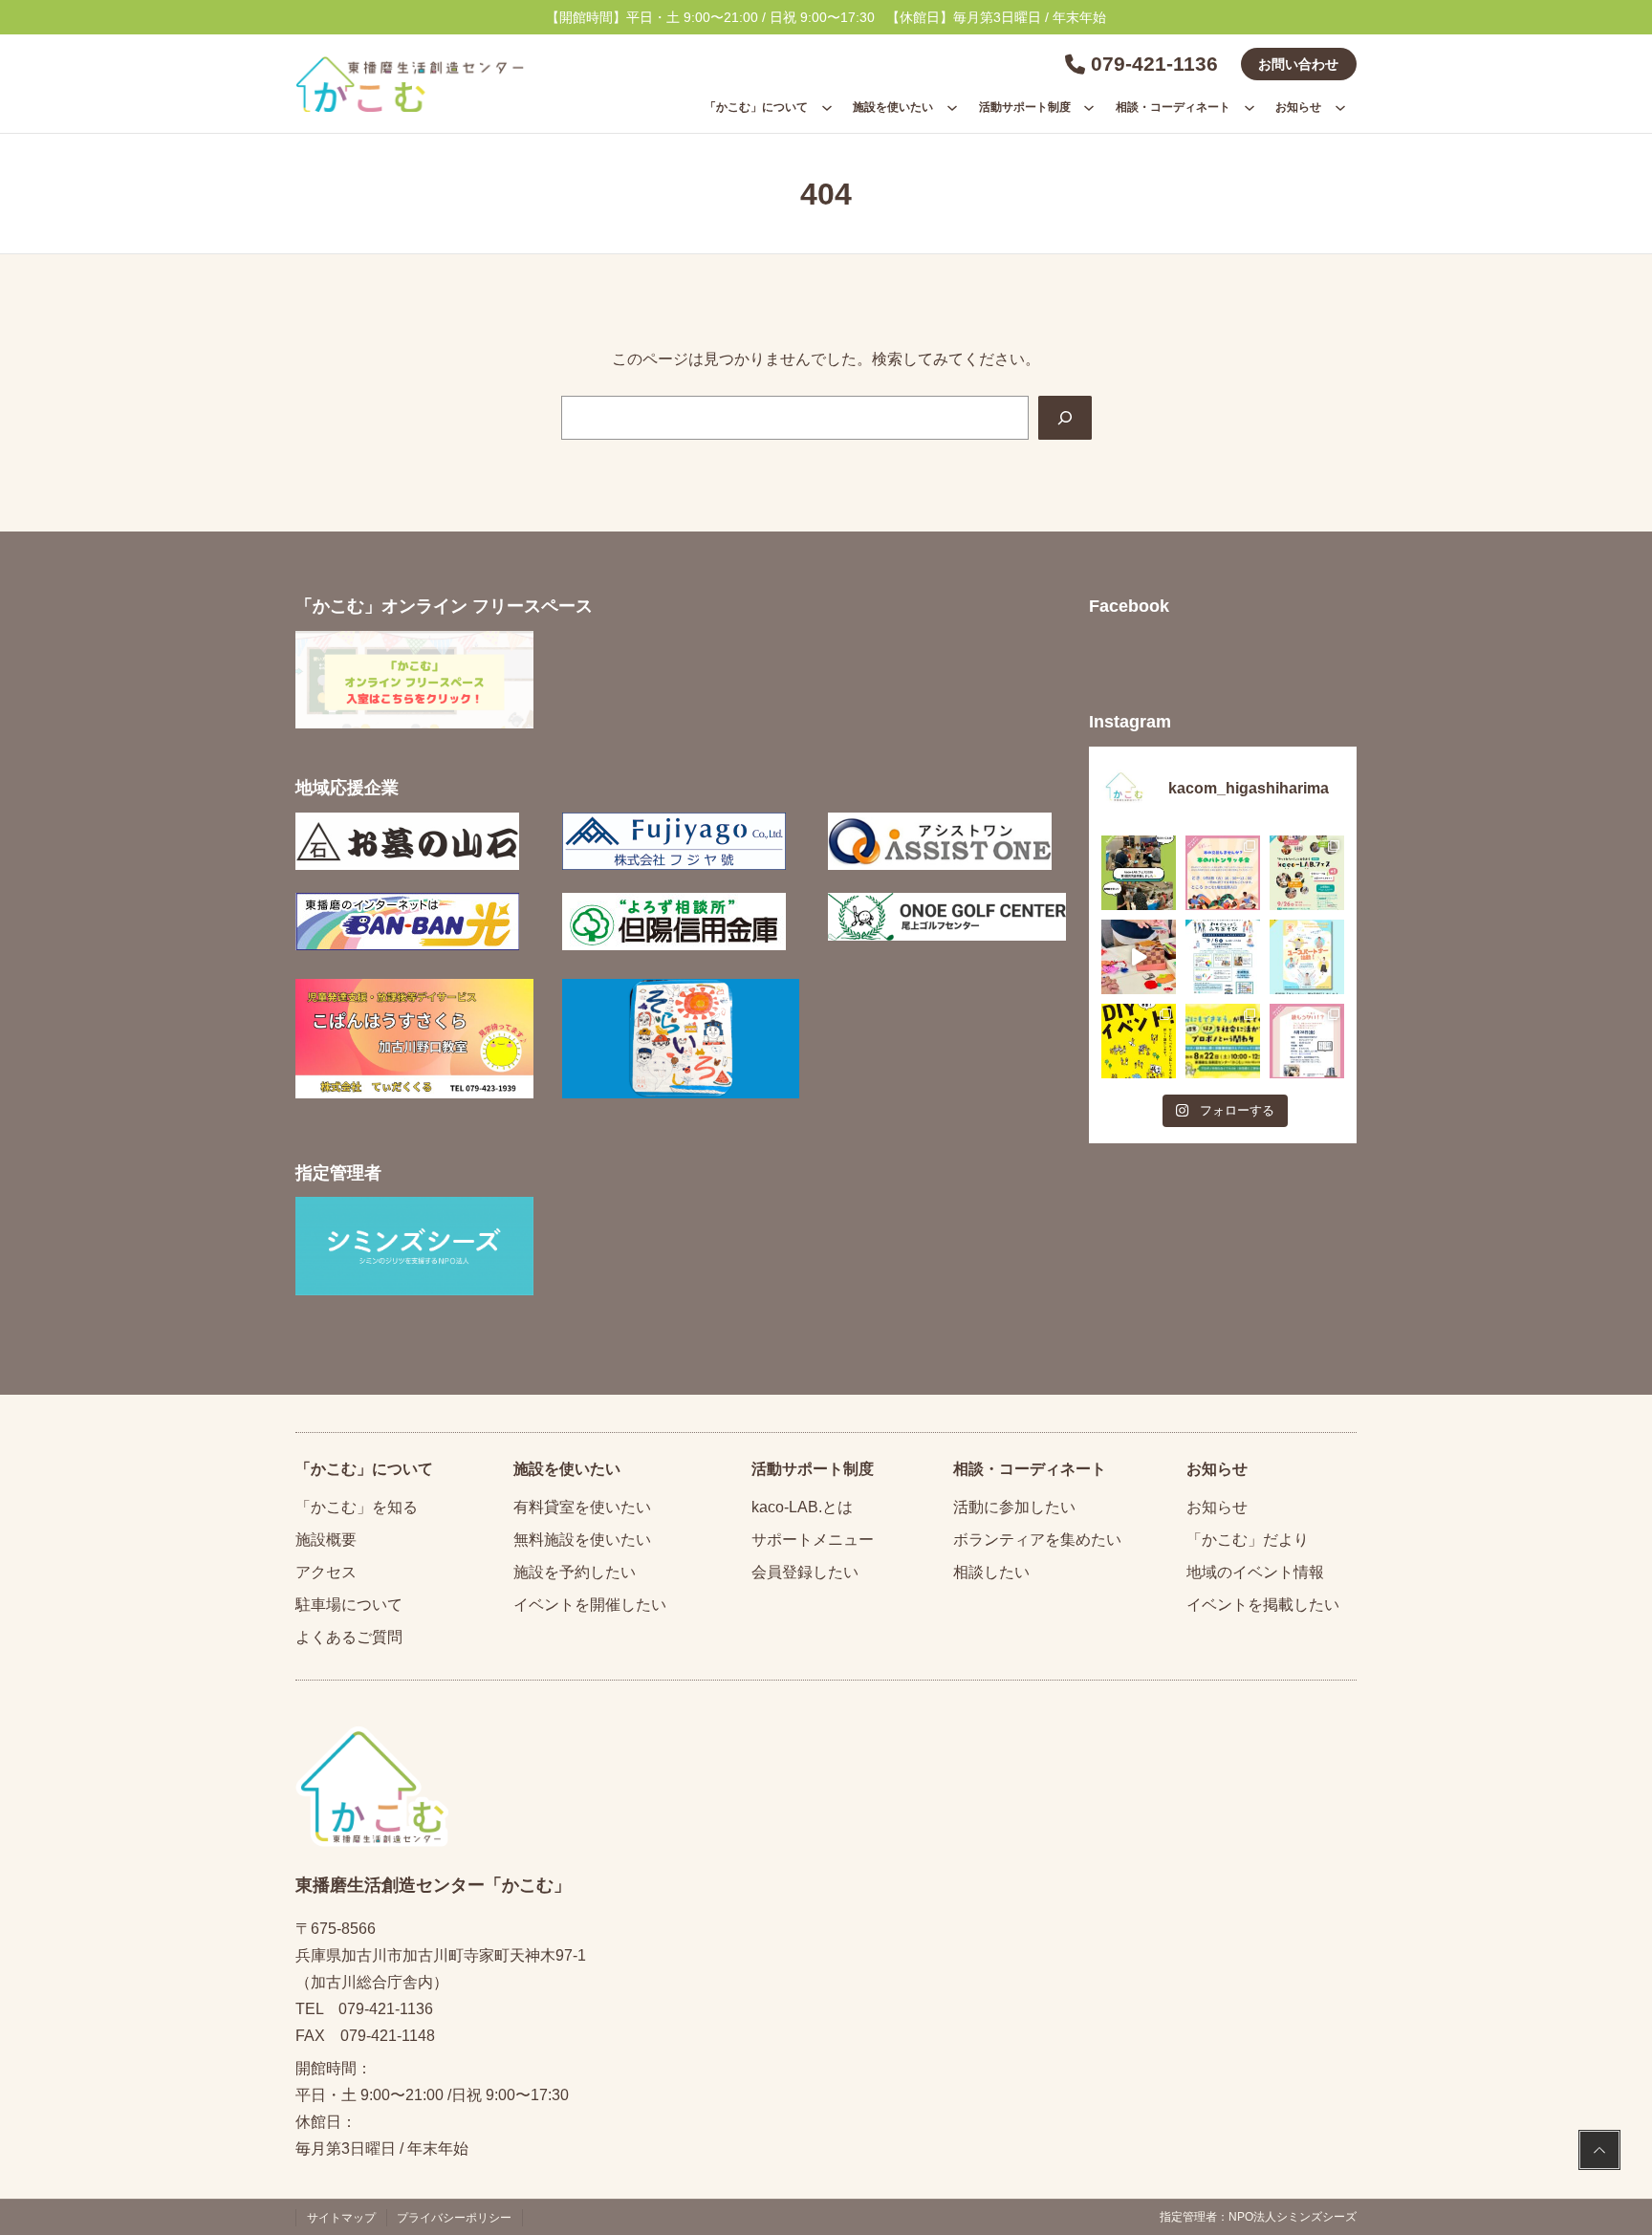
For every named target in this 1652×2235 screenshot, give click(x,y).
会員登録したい (805, 1572)
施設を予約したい (575, 1572)
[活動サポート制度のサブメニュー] (1089, 107)
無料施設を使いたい (582, 1540)
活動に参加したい (1014, 1507)
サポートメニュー (813, 1540)
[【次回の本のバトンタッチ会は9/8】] (1223, 873)
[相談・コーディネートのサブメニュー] (1250, 107)
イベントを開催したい (590, 1605)
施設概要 (326, 1540)
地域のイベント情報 (1255, 1572)
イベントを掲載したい (1263, 1605)
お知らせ (1217, 1507)
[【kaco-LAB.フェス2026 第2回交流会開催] (1139, 873)
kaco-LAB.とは (802, 1507)
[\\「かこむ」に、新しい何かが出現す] (1139, 1041)
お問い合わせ (1298, 64)
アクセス (326, 1572)
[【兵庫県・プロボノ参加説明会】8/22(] (1223, 1041)
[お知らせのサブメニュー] (1340, 107)
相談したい (991, 1572)
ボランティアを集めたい (1037, 1540)
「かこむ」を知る (357, 1507)
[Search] (1065, 418)
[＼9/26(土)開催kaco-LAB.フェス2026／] (1307, 873)
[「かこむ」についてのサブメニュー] (827, 107)
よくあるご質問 (349, 1637)
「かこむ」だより (1248, 1540)
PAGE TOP (1599, 2152)
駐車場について (349, 1605)
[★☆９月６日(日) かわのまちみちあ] (1223, 957)
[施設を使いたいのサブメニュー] (952, 107)
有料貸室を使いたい (582, 1507)
